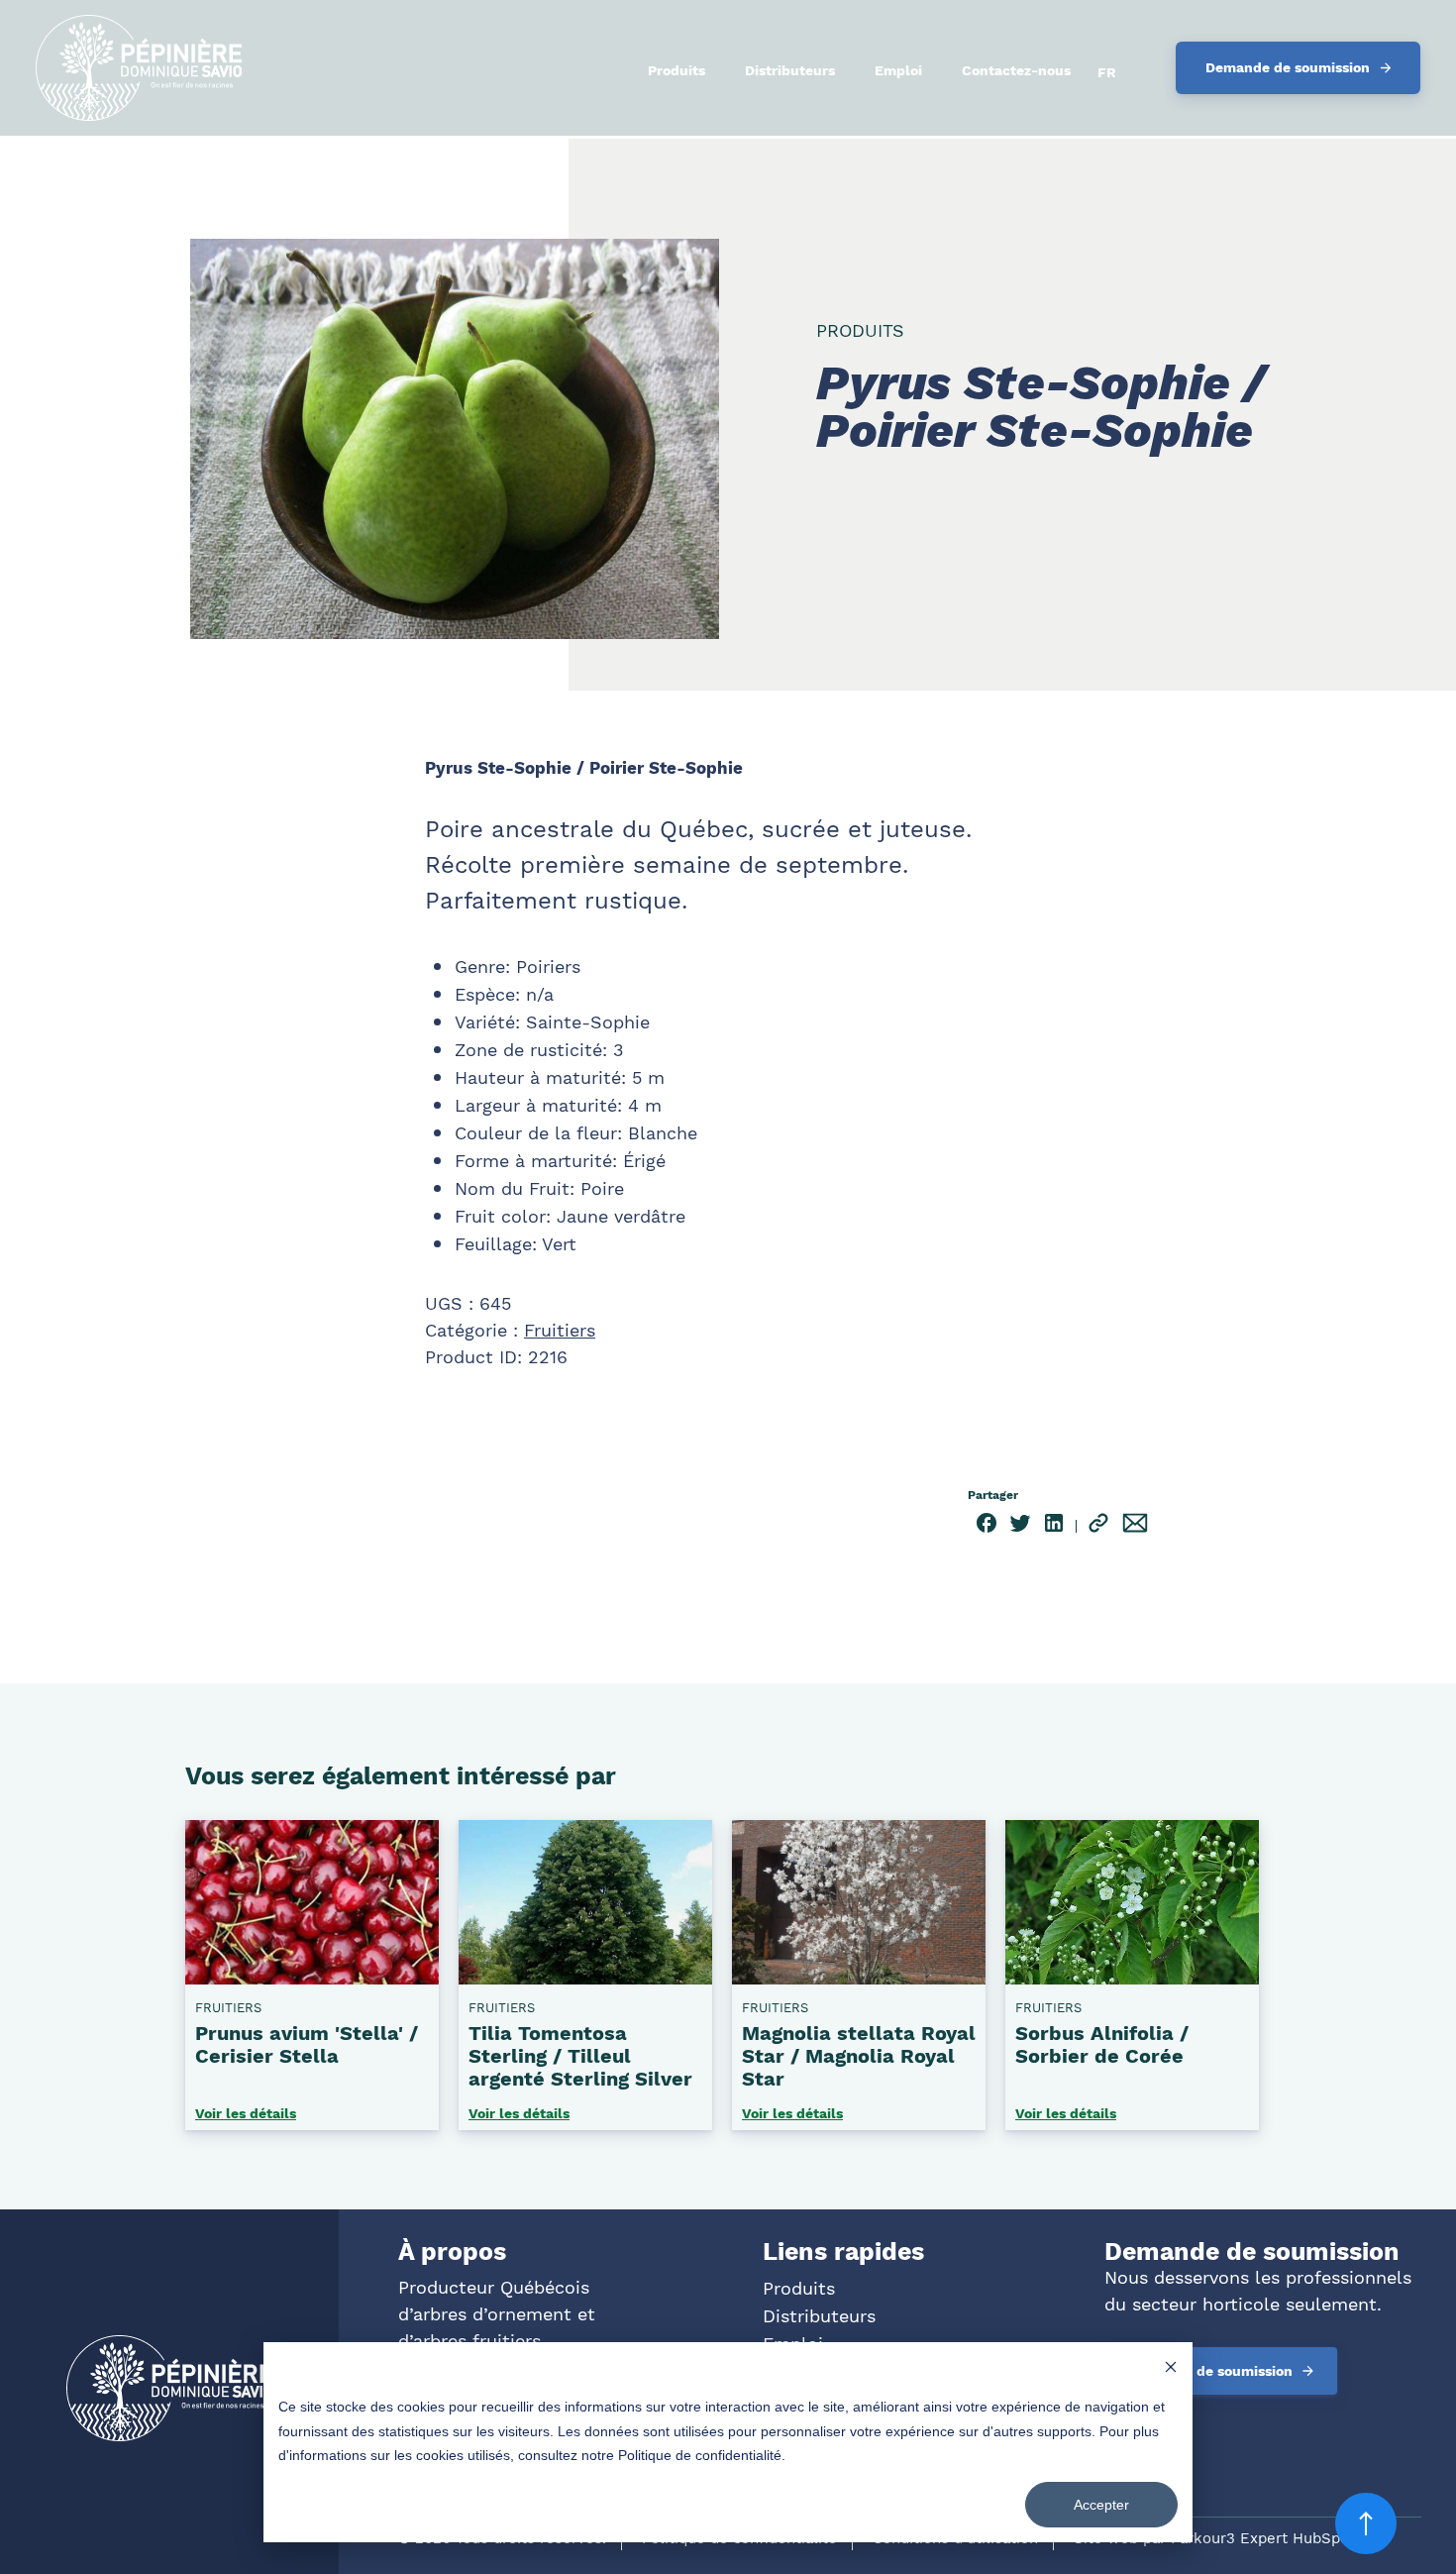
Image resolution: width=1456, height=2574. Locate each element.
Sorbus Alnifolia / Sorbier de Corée (1102, 2044)
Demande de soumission (1288, 67)
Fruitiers (560, 1330)
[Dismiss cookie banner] (1171, 2369)
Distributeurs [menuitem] (790, 70)
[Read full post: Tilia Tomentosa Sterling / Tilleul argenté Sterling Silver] (585, 1977)
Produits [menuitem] (676, 70)
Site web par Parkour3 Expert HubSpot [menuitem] (1214, 2538)
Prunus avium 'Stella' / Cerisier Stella (307, 2044)
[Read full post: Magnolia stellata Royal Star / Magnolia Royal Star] (859, 1977)
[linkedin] (1054, 1526)
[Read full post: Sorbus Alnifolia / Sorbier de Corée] (1132, 1977)
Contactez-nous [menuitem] (1016, 70)
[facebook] (987, 1526)
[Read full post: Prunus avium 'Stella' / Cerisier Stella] (312, 1977)
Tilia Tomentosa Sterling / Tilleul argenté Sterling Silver (580, 2056)
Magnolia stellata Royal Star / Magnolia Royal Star (859, 2056)
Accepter (1101, 2505)
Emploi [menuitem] (898, 70)
